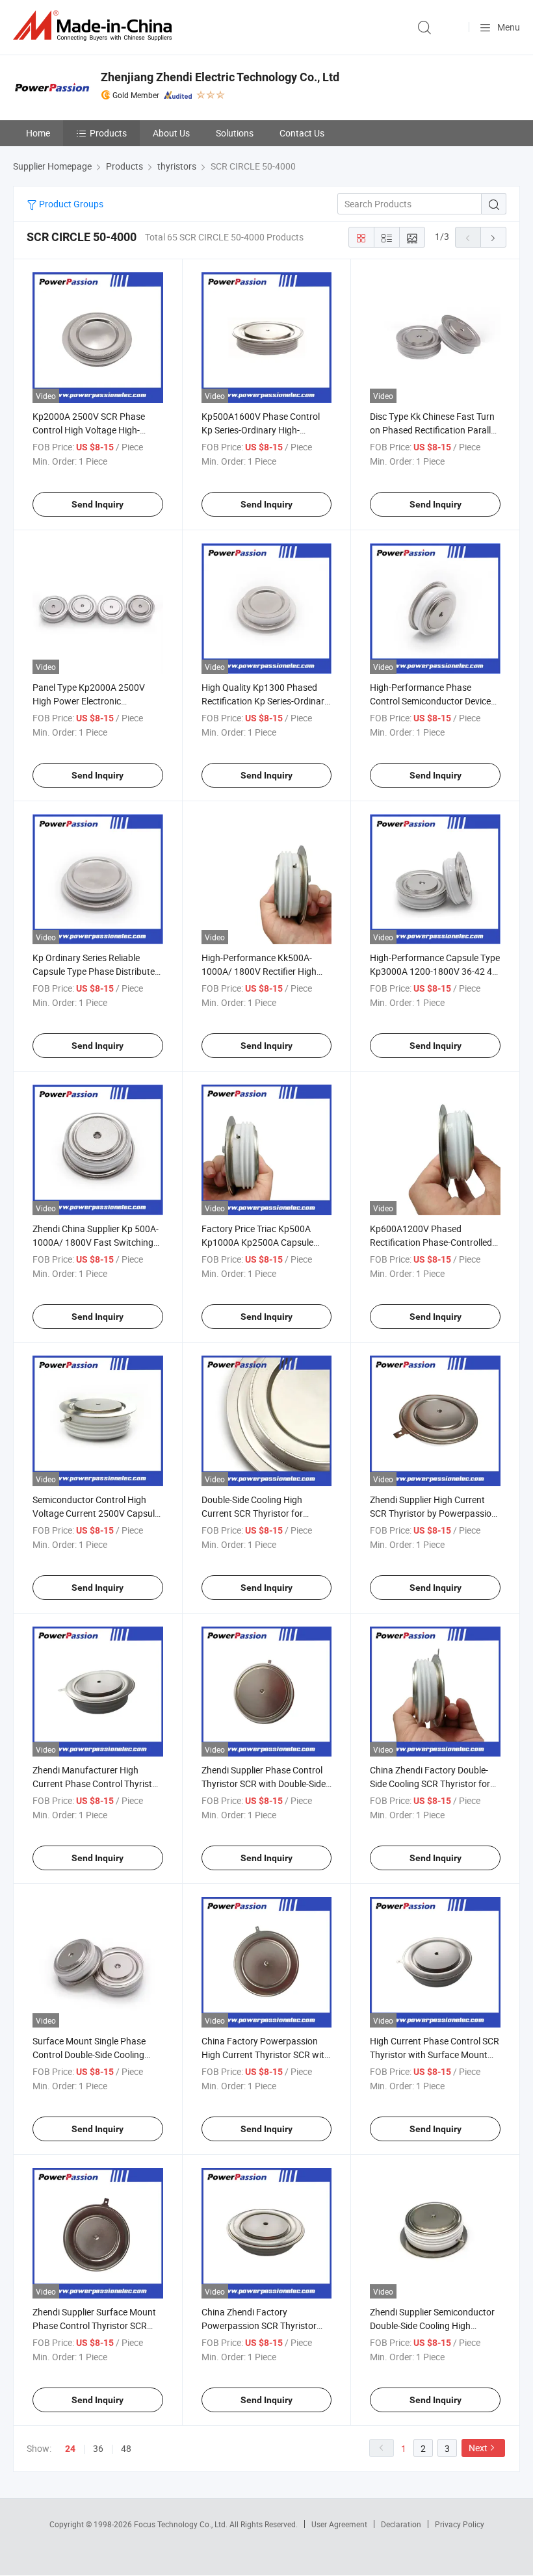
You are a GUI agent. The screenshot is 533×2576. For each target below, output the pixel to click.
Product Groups (70, 204)
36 (98, 2448)
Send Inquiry (97, 504)
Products (108, 133)
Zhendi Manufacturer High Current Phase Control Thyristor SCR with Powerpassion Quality (97, 1784)
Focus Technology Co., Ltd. (182, 2524)
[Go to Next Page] (493, 237)
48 (126, 2448)
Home (38, 133)
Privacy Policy (460, 2524)
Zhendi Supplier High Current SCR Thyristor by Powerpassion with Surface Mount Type (433, 1513)
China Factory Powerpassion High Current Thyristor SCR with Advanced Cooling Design (266, 2054)
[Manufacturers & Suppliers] (95, 26)
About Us (171, 133)
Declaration (401, 2524)
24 (70, 2449)
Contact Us (302, 133)
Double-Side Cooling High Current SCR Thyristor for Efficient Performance (252, 1513)
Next (478, 2448)
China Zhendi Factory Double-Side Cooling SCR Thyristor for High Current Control (430, 1784)
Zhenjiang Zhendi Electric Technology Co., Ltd (220, 77)
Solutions (235, 133)
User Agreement (339, 2524)
